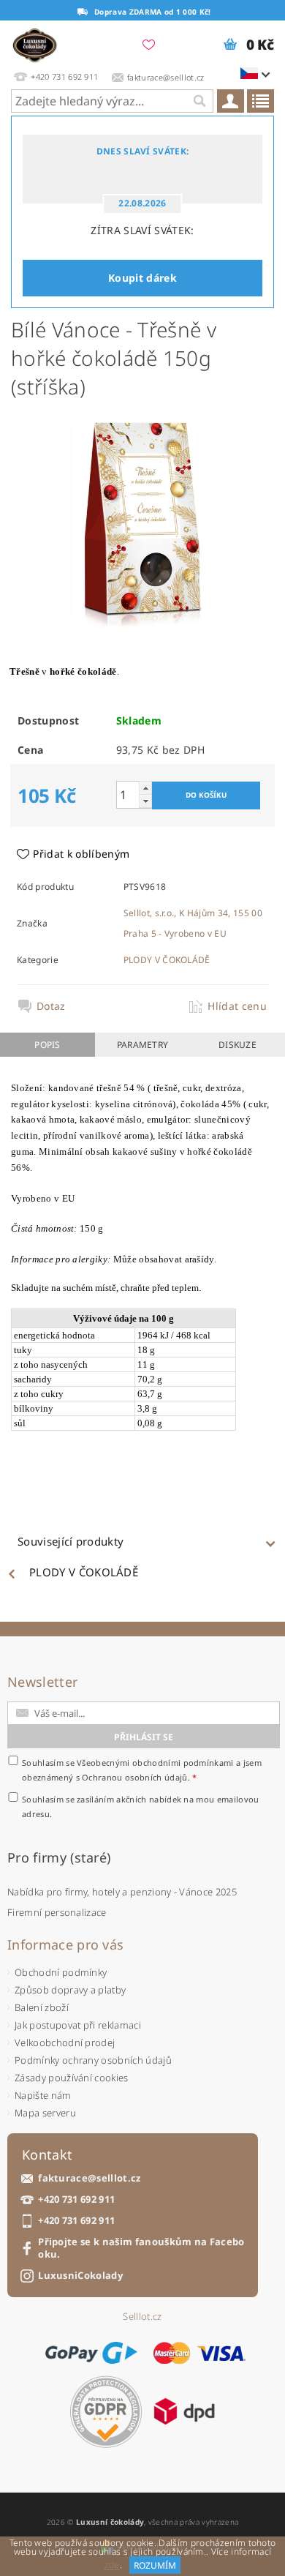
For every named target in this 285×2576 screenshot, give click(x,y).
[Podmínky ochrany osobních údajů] (106, 2412)
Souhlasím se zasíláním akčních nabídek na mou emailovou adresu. (141, 1806)
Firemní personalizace (57, 1912)
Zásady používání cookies (72, 2078)
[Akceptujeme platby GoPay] (91, 2353)
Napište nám (43, 2095)
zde (112, 2565)
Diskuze (237, 1045)
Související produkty (71, 1541)
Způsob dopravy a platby (70, 1990)
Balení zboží (42, 2007)
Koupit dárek (142, 278)
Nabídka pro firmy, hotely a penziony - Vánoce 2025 (122, 1892)
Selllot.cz (142, 2317)
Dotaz (51, 1006)
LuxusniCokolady (80, 2276)
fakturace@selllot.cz (89, 2178)
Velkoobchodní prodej (65, 2043)
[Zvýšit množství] (145, 788)
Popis (47, 1045)
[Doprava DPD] (184, 2411)
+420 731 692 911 (76, 2199)
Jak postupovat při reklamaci (78, 2025)
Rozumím (155, 2565)
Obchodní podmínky (61, 1972)
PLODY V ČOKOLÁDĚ (167, 960)
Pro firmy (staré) (59, 1857)
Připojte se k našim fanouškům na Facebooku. (141, 2248)
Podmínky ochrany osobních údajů (93, 2060)
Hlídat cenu (237, 1006)
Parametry (143, 1045)
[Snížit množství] (145, 801)
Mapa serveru (45, 2113)
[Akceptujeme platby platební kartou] (199, 2353)
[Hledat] (199, 101)
